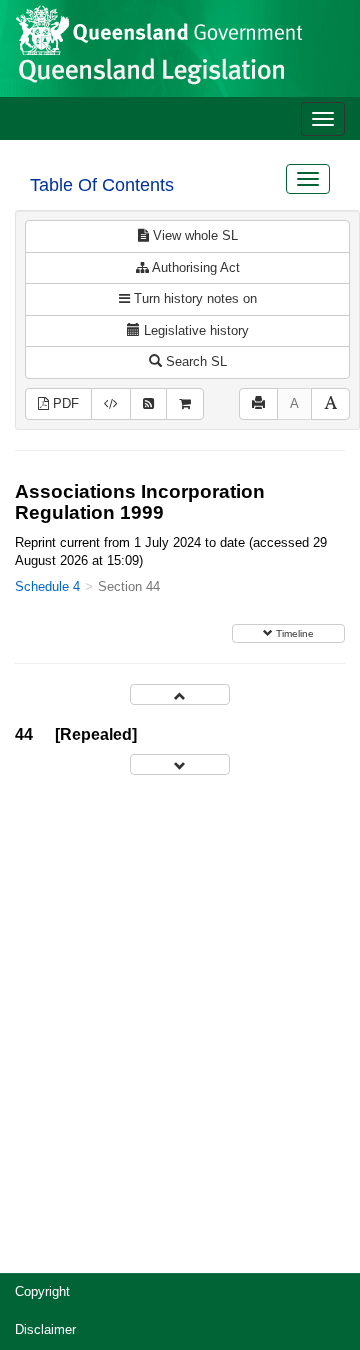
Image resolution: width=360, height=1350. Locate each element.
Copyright (42, 1291)
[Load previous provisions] (180, 694)
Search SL (194, 361)
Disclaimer (45, 1329)
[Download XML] (111, 404)
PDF (64, 403)
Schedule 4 (47, 586)
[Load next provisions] (180, 764)
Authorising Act (194, 267)
